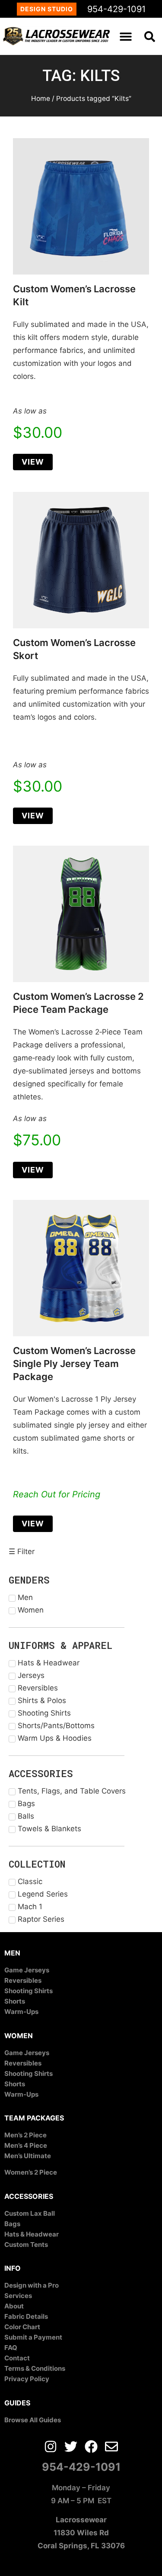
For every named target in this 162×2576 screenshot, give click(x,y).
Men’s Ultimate (28, 2156)
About (14, 2306)
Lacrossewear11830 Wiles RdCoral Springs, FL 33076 (81, 2533)
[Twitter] (71, 2447)
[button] (126, 36)
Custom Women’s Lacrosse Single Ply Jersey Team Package (74, 1364)
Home (41, 99)
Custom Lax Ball (30, 2213)
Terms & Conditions (35, 2368)
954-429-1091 (116, 9)
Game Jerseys (27, 1970)
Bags (12, 2224)
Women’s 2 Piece (31, 2172)
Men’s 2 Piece (25, 2135)
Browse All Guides (33, 2420)
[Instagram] (51, 2447)
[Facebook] (91, 2447)
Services (18, 2296)
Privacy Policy (27, 2379)
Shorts (15, 2001)
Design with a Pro (32, 2285)
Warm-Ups (21, 2012)
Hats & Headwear (32, 2234)
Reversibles (23, 1980)
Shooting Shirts (29, 1991)
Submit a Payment (33, 2337)
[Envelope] (111, 2447)
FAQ (11, 2348)
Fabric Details (26, 2316)
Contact (17, 2358)
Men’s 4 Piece (26, 2145)
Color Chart (22, 2327)
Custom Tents (26, 2245)
